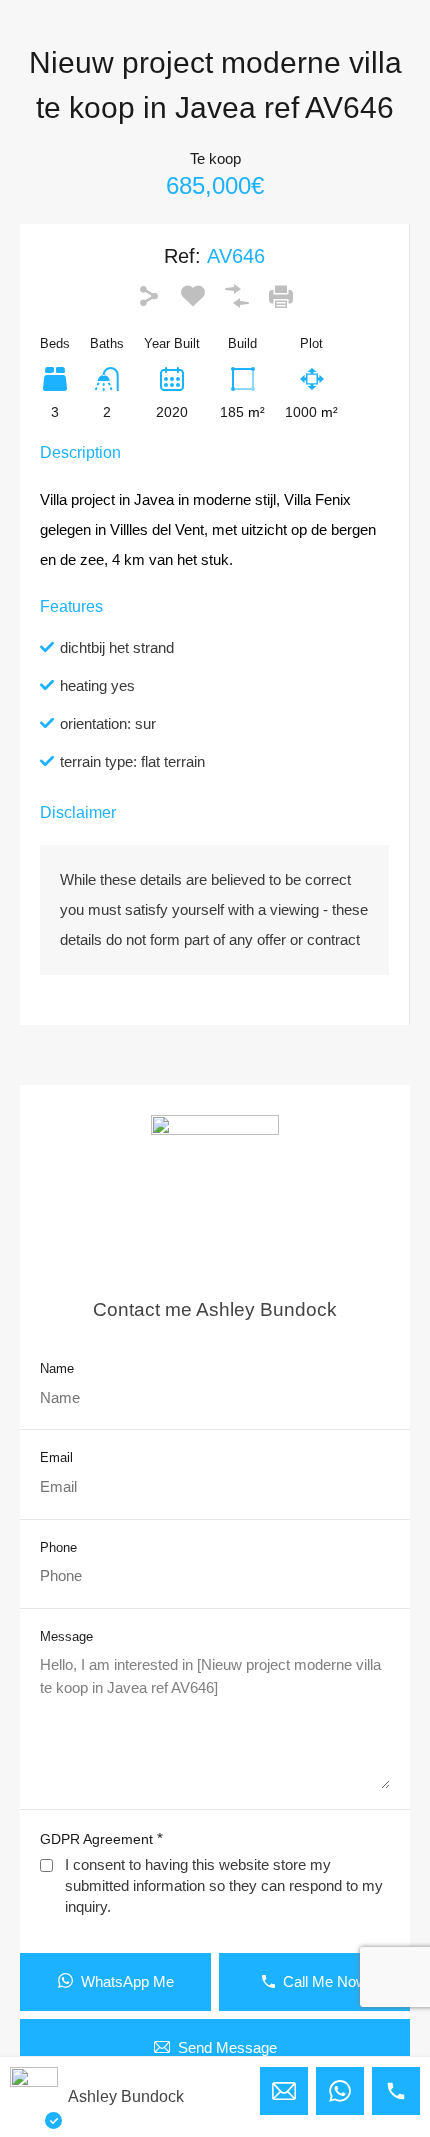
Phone (58, 1547)
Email (56, 1457)
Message (66, 1636)
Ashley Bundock (126, 2096)
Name (57, 1368)
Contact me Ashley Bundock (215, 1309)
